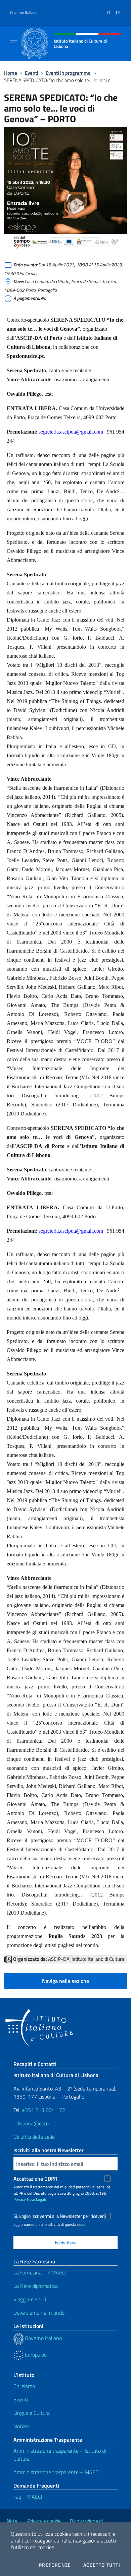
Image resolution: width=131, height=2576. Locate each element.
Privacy (20, 2199)
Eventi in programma (68, 73)
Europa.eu (35, 2355)
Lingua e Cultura (32, 2413)
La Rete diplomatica (36, 2286)
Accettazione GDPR (35, 2179)
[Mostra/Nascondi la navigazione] (13, 43)
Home (11, 73)
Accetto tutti (102, 2565)
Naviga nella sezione (65, 1981)
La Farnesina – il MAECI (40, 2272)
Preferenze (55, 2565)
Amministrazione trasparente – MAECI (57, 2472)
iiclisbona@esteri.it (34, 2123)
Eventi (32, 73)
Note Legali (36, 2199)
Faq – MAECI (28, 2497)
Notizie (21, 2426)
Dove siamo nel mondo (39, 2313)
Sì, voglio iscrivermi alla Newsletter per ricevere (60, 2216)
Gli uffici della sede (34, 2137)
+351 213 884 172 (43, 2110)
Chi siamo (24, 2386)
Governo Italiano (24, 13)
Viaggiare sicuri (30, 2299)
